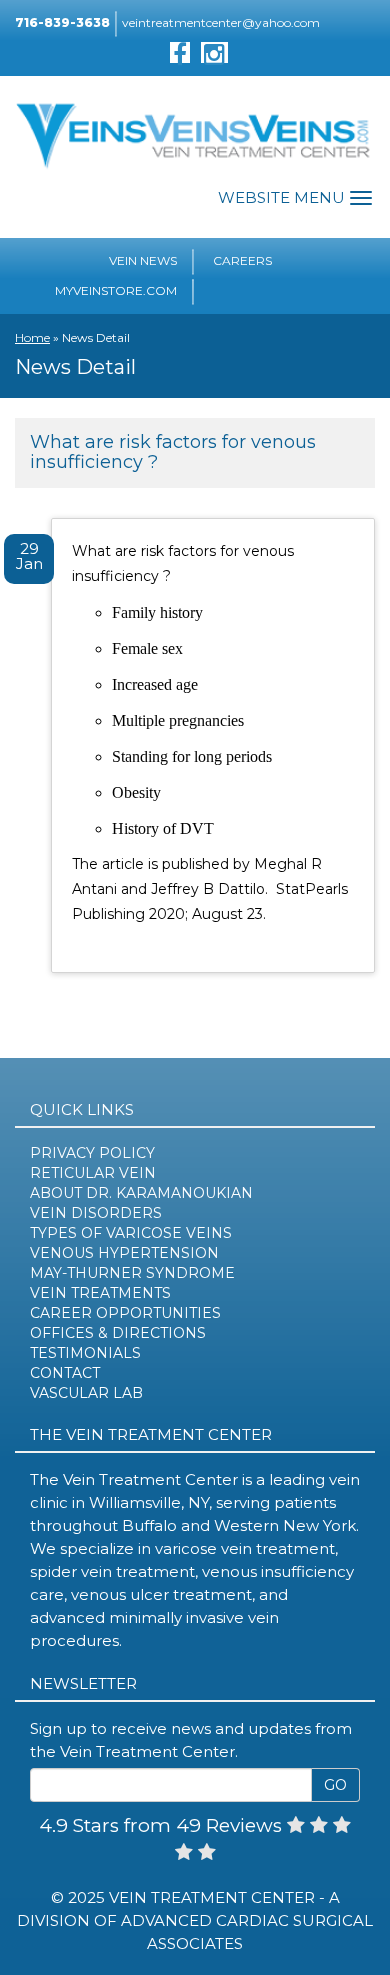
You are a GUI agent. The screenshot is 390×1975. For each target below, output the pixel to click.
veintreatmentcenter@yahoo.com (221, 22)
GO (335, 1785)
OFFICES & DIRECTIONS (118, 1333)
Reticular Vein (93, 1173)
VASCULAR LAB (86, 1393)
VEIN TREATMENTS (100, 1293)
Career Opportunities (125, 1313)
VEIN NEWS (143, 260)
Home (32, 337)
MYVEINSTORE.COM (116, 290)
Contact (65, 1373)
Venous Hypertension (124, 1253)
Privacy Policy (92, 1153)
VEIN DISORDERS (96, 1213)
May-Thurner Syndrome (132, 1273)
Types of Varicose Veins (131, 1233)
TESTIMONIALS (85, 1353)
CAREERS (242, 260)
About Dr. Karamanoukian (141, 1193)
